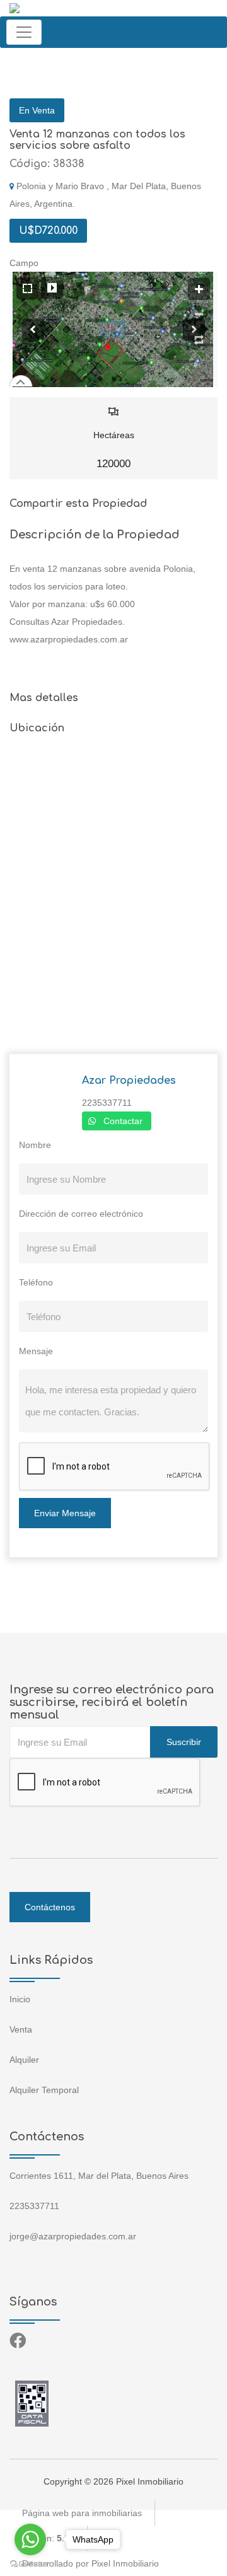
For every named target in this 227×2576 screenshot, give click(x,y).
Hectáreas (114, 450)
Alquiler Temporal (44, 2090)
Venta (21, 2029)
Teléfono (36, 1282)
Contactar (123, 1121)
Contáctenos (50, 1907)
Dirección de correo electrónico (81, 1214)
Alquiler (24, 2060)
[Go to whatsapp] (30, 2539)
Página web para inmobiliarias (82, 2513)
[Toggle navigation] (24, 32)
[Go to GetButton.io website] (30, 2563)
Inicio (20, 1999)
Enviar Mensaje (65, 1513)
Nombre (35, 1145)
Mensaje (36, 1351)
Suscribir (184, 1742)
